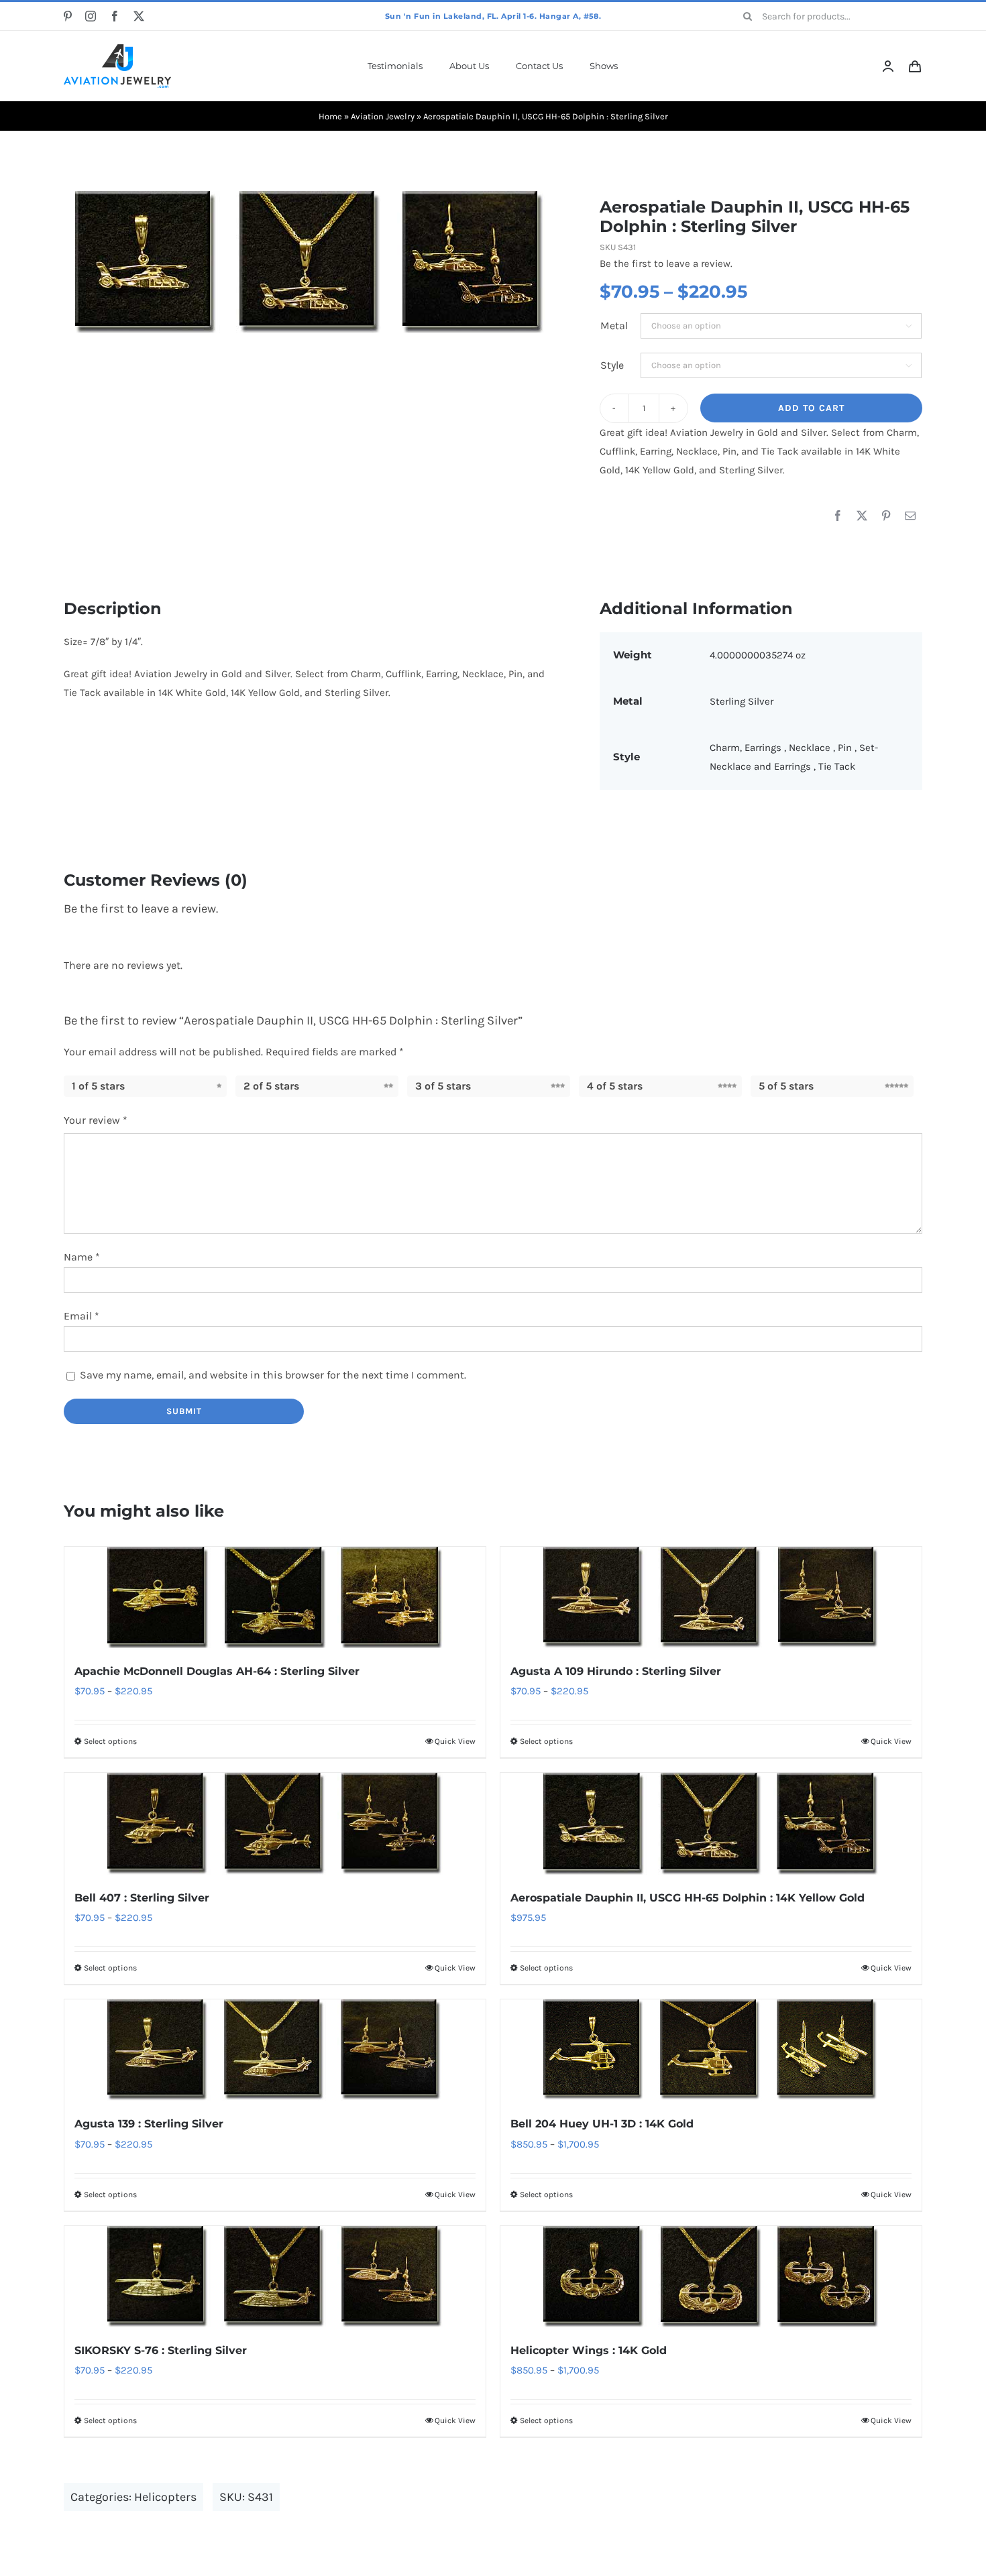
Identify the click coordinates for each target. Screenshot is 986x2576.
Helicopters (165, 2497)
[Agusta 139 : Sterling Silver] (275, 2050)
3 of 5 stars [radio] (443, 1086)
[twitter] (139, 16)
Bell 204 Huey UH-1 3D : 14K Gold (602, 2124)
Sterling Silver (742, 701)
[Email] (910, 516)
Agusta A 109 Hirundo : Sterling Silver (616, 1671)
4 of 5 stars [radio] (615, 1086)
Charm (725, 748)
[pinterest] (68, 16)
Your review (96, 1120)
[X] (862, 516)
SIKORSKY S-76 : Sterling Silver (161, 2350)
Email (81, 1316)
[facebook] (115, 16)
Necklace (811, 748)
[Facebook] (838, 516)
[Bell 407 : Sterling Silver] (275, 1823)
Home (330, 116)
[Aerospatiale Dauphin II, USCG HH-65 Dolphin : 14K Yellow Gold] (711, 1823)
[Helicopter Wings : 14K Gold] (711, 2277)
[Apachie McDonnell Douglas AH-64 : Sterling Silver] (275, 1597)
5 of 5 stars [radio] (786, 1086)
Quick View (455, 1741)
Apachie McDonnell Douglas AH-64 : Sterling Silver (217, 1671)
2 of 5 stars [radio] (271, 1086)
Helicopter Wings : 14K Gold (589, 2350)
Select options (110, 1741)
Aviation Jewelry (383, 116)
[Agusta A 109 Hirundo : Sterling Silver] (711, 1597)
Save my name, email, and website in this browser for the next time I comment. (273, 1375)
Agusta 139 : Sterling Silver (149, 2124)
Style (612, 365)
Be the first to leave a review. (666, 264)
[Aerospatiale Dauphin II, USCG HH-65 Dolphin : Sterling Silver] (310, 262)
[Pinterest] (886, 516)
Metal (614, 326)
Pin (846, 748)
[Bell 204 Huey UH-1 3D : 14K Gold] (711, 2050)
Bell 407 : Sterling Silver (142, 1898)
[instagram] (91, 16)
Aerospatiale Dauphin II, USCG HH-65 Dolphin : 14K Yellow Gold (688, 1898)
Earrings (764, 748)
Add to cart (811, 408)
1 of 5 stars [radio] (98, 1086)
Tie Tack (837, 766)
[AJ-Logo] (117, 49)
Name (82, 1257)
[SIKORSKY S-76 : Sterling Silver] (275, 2277)
